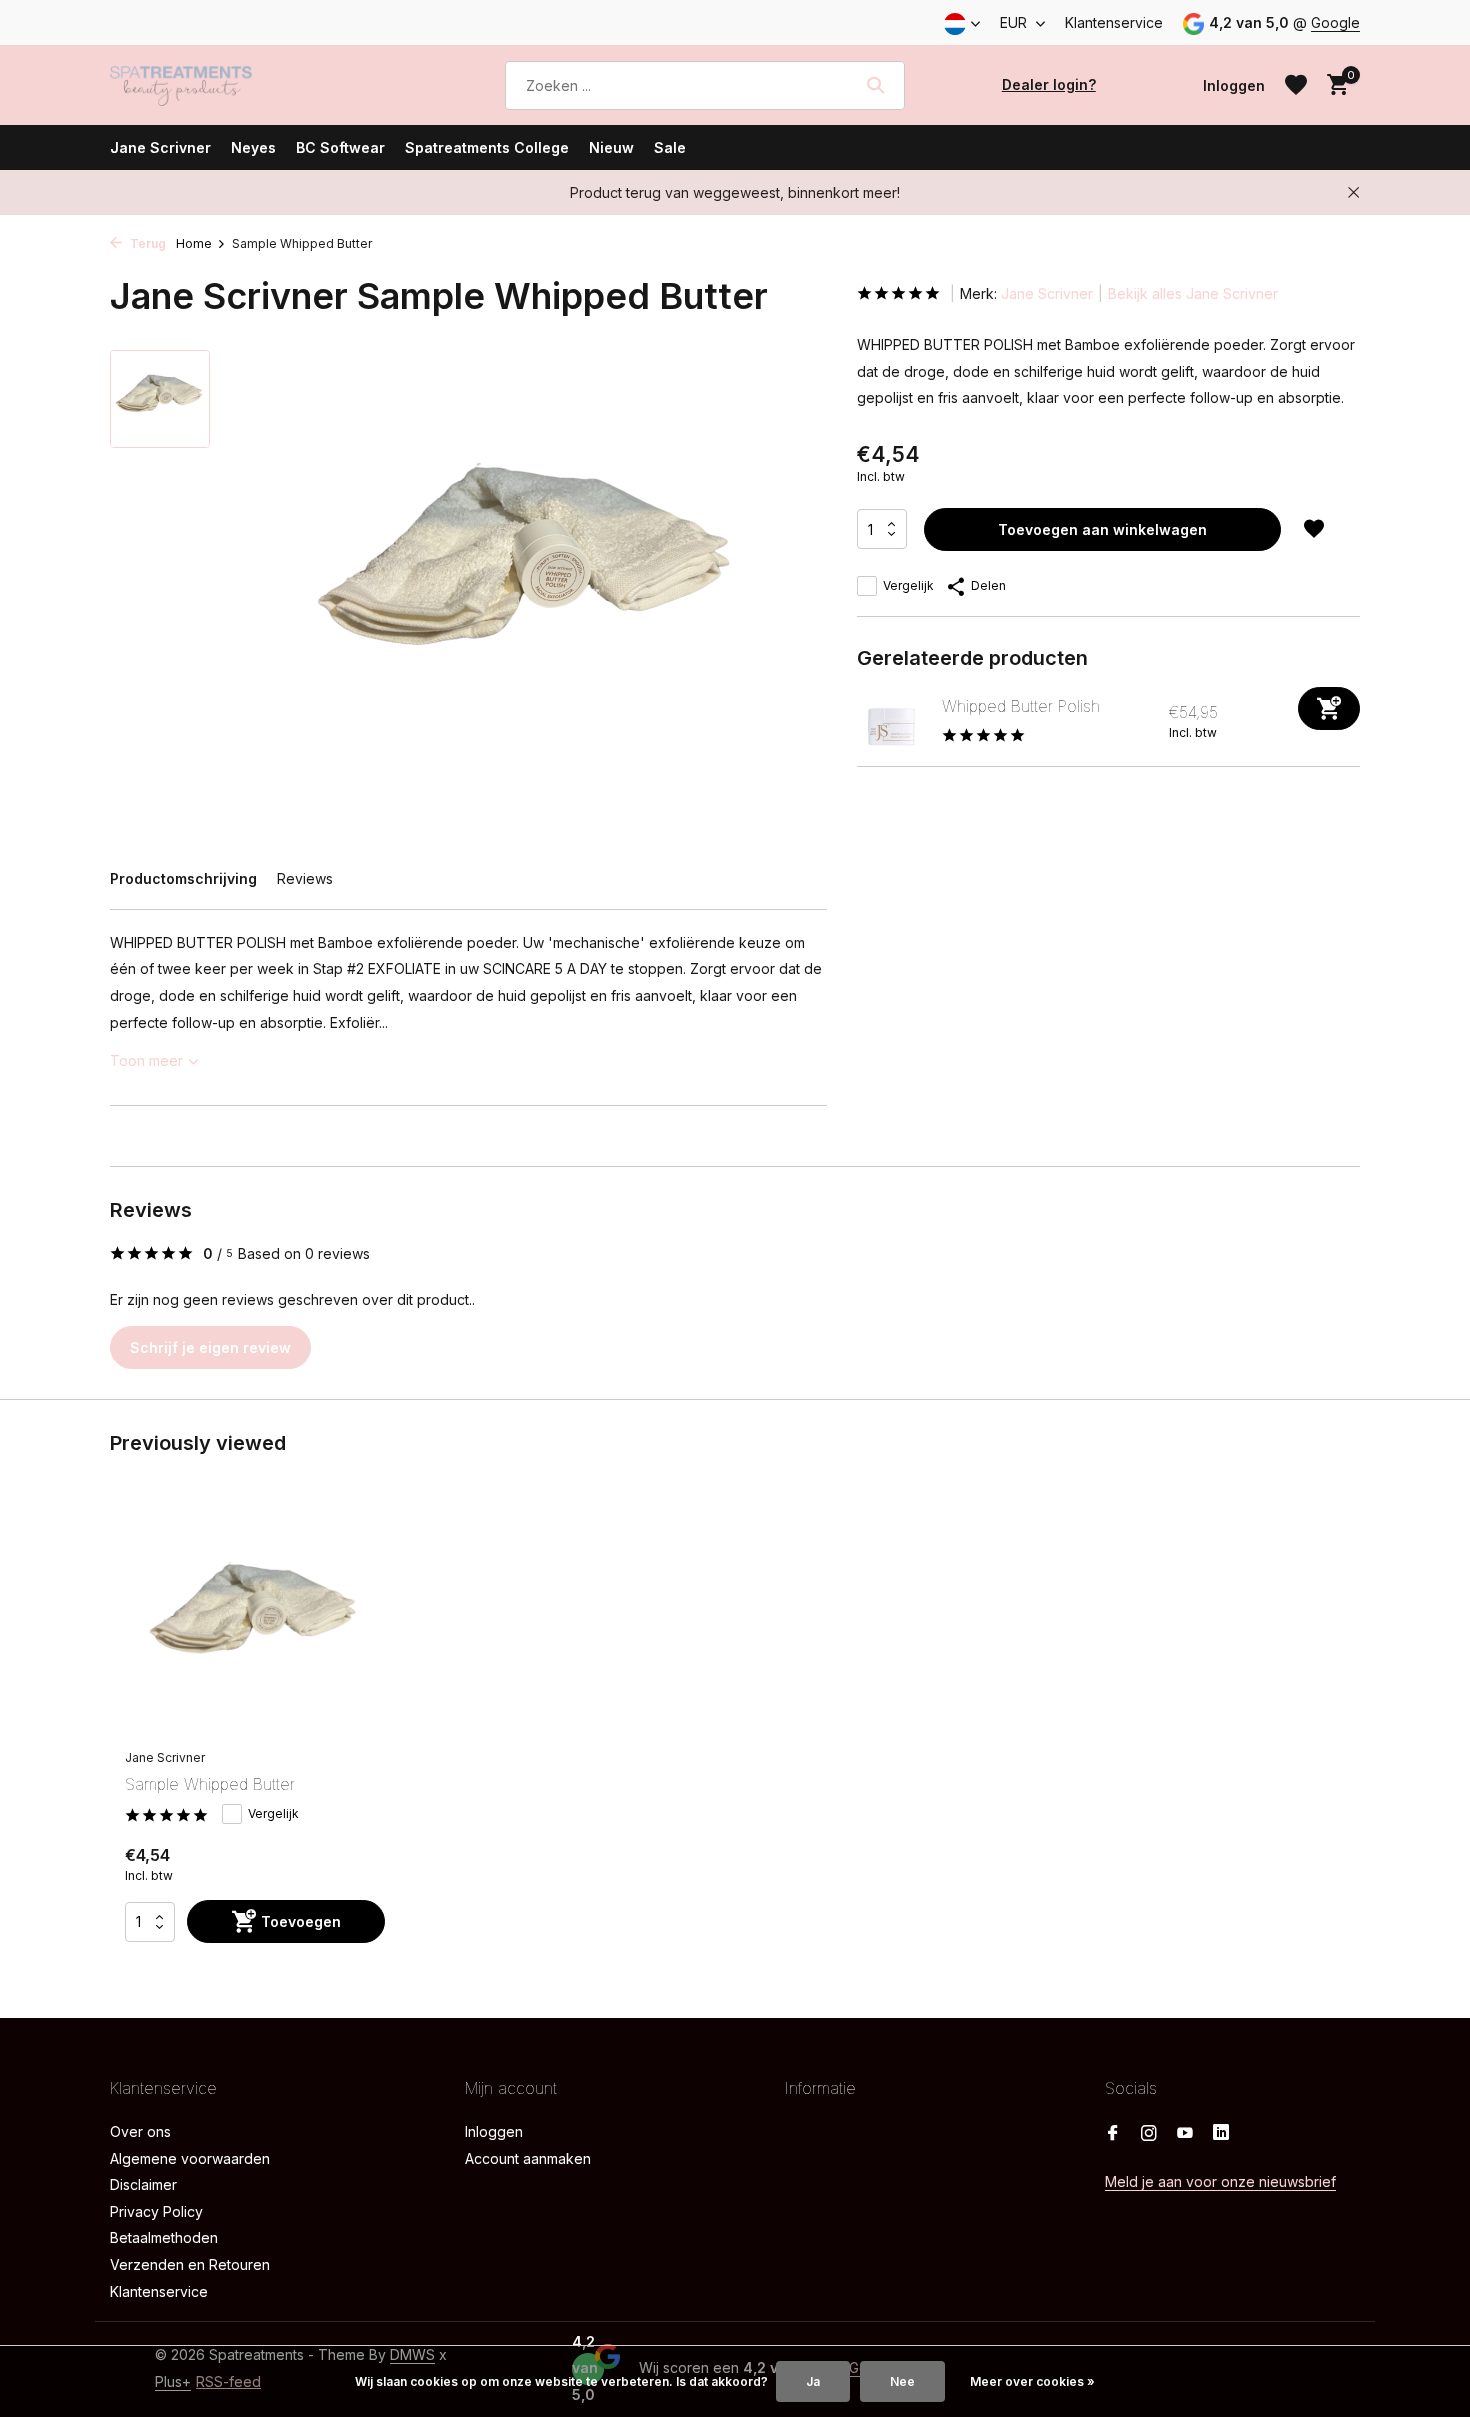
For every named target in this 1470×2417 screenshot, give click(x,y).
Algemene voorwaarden (190, 2158)
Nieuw (611, 147)
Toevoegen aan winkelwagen (1102, 529)
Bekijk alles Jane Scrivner (1193, 293)
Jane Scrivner (160, 147)
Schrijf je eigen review (210, 1347)
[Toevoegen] (1329, 708)
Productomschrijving (183, 878)
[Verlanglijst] (1296, 85)
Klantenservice (1114, 22)
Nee (902, 2381)
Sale (670, 147)
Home (194, 243)
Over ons (140, 2131)
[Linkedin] (1221, 2134)
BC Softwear (340, 147)
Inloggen (494, 2131)
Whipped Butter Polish (1021, 706)
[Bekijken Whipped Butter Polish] (892, 721)
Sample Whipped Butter (210, 1784)
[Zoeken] (875, 85)
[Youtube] (1185, 2134)
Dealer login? (1049, 84)
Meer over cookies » (1032, 2381)
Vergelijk (908, 585)
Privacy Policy (156, 2211)
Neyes (253, 147)
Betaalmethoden (164, 2237)
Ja (813, 2381)
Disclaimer (143, 2184)
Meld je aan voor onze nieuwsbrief (1220, 2181)
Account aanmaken (528, 2158)
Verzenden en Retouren (190, 2264)
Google (1335, 22)
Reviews (305, 878)
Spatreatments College (487, 147)
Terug (146, 243)
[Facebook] (1113, 2134)
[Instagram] (1149, 2134)
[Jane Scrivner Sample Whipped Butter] (255, 1622)
